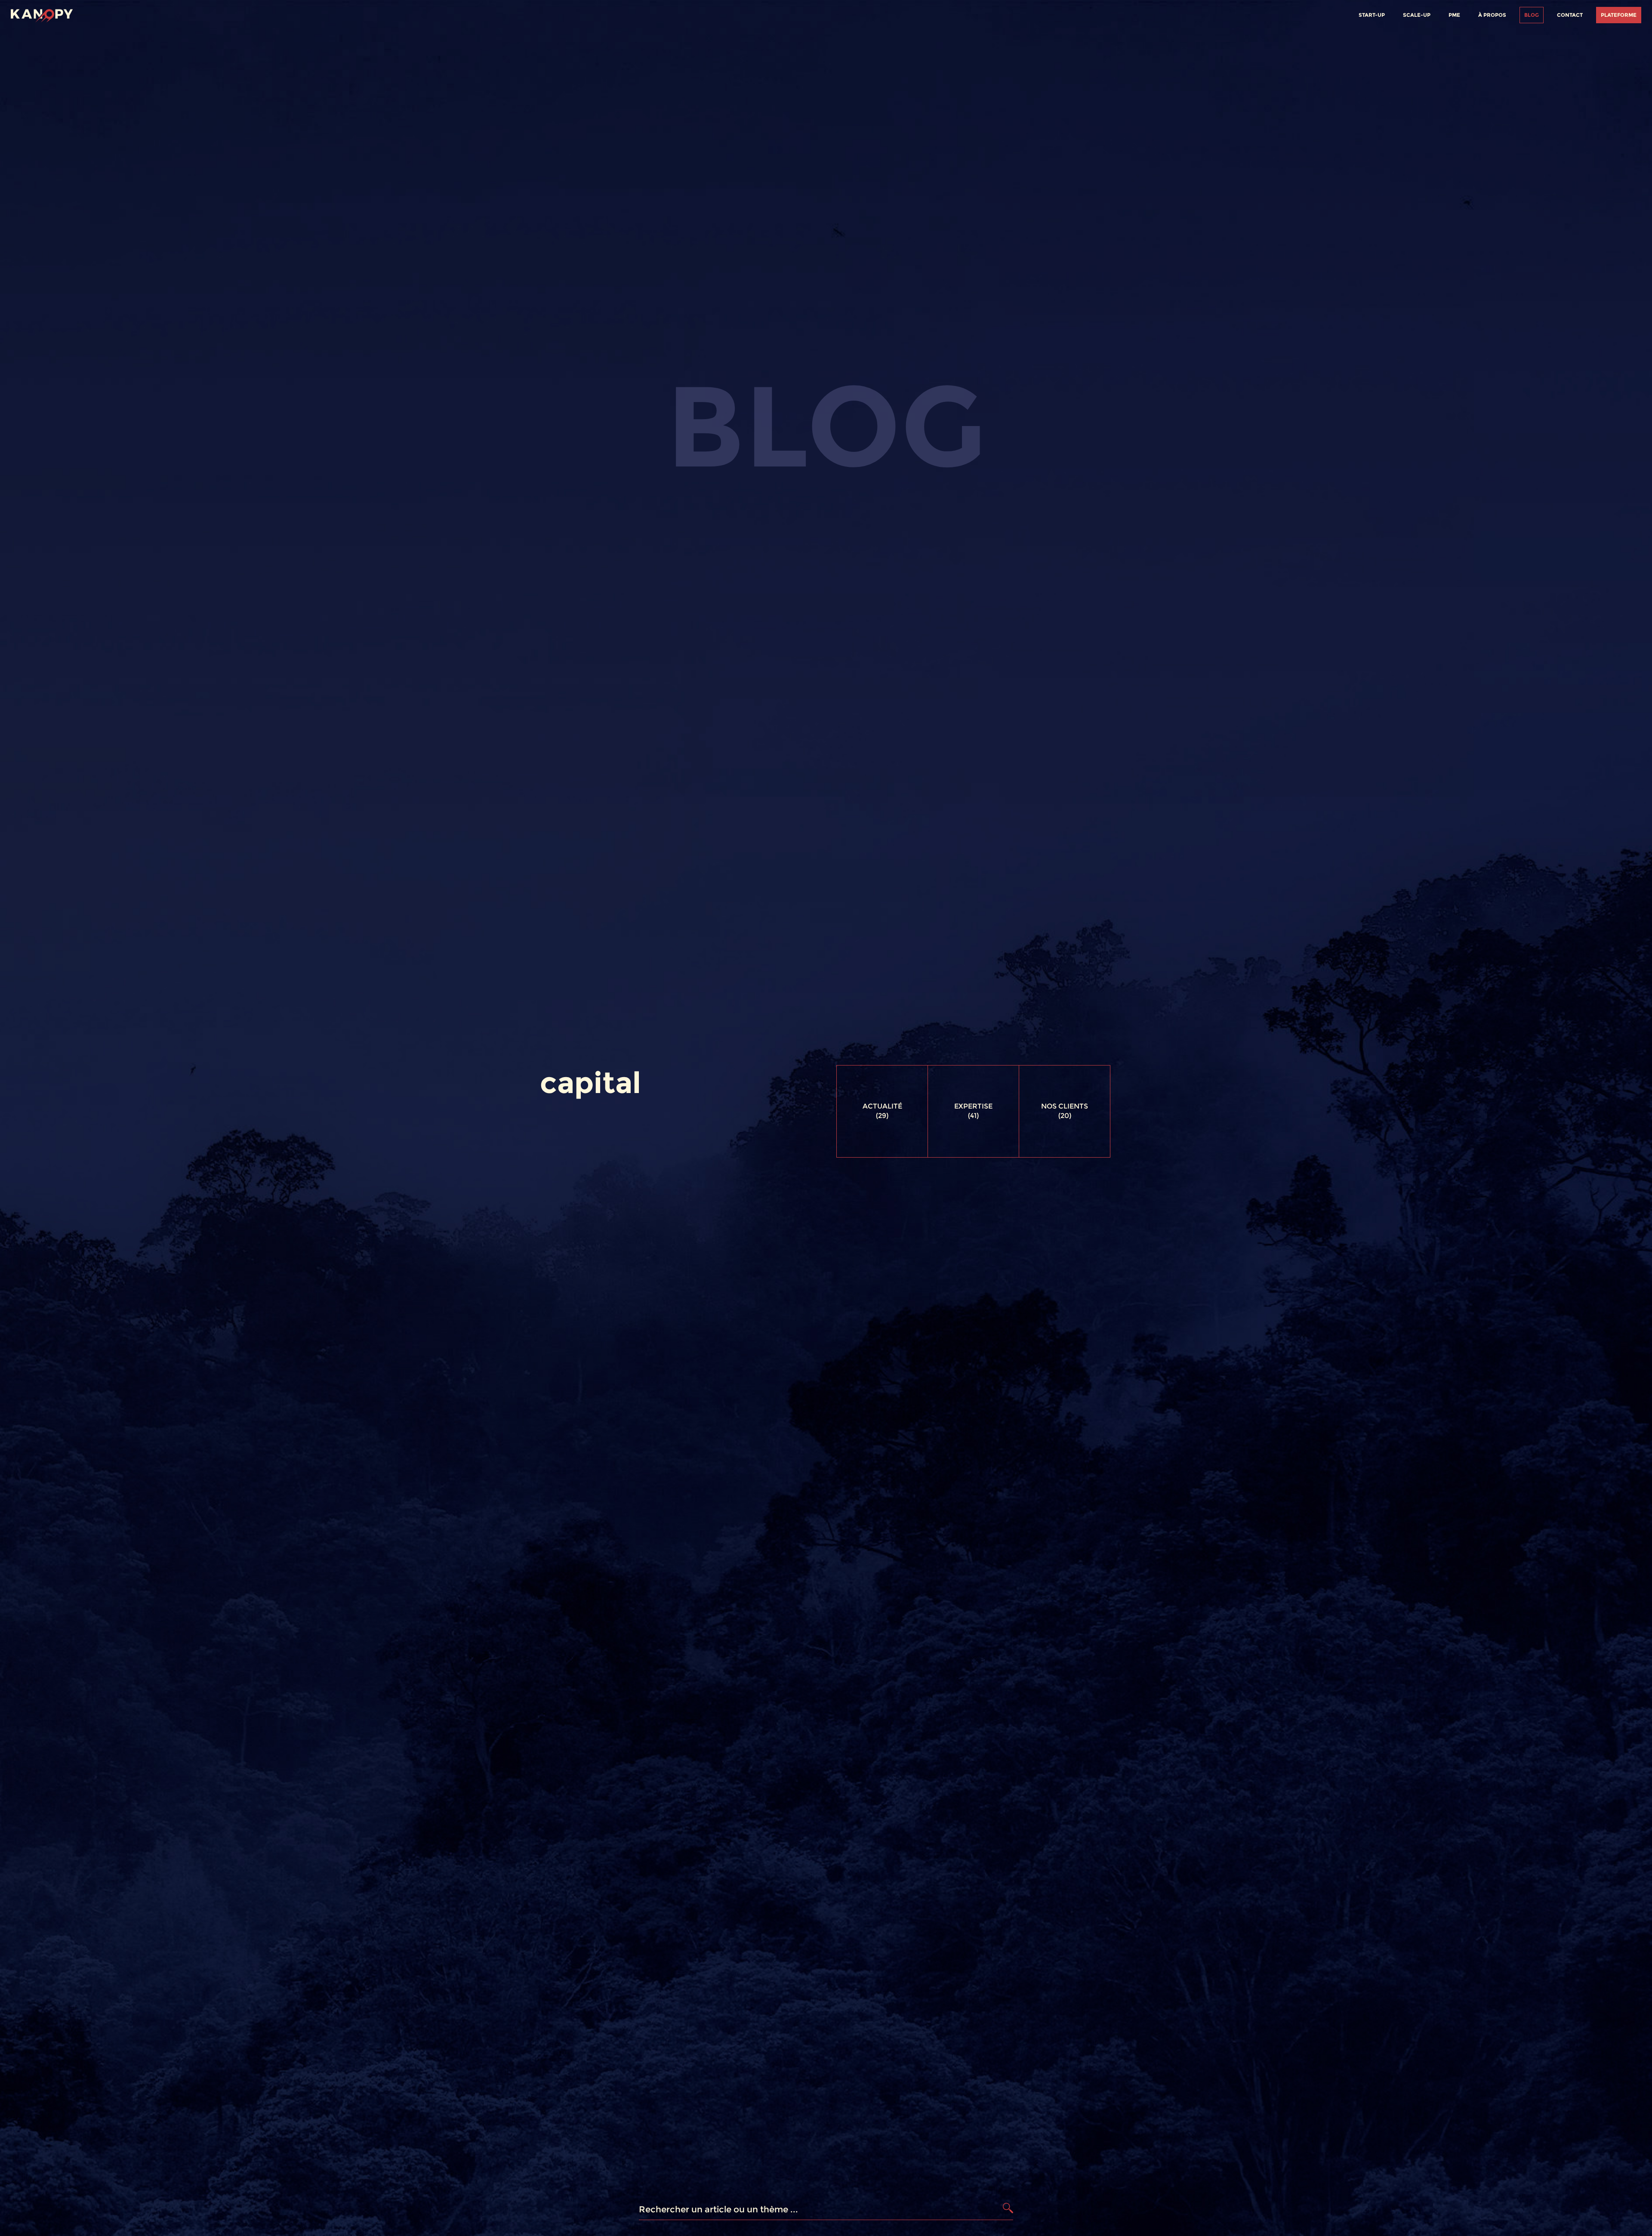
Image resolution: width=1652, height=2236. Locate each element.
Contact (1570, 15)
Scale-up (1417, 15)
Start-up (1372, 15)
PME (1454, 15)
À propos (1492, 15)
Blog (1532, 15)
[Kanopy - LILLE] (42, 14)
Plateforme (1619, 15)
